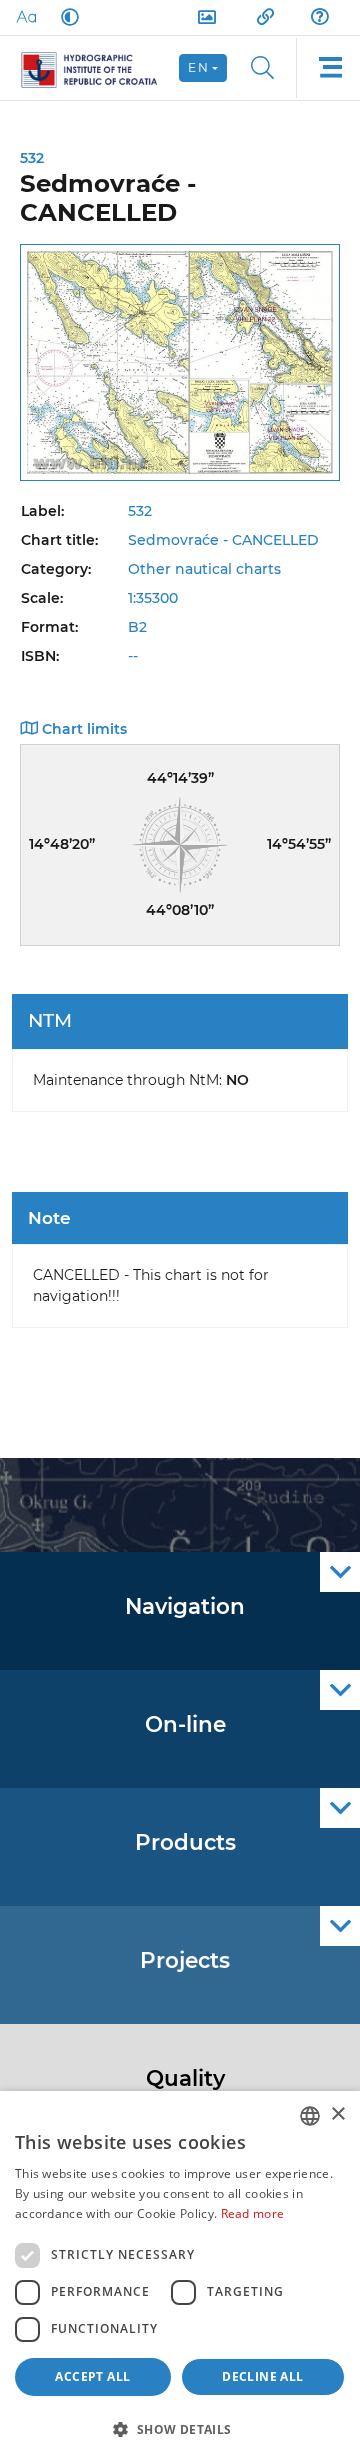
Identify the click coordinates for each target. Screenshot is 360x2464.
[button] (180, 2429)
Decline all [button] (262, 2376)
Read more (253, 2213)
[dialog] (180, 2277)
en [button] (198, 67)
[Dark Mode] (66, 17)
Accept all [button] (92, 2376)
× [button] (337, 2114)
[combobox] (310, 2116)
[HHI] (97, 68)
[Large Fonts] (26, 17)
